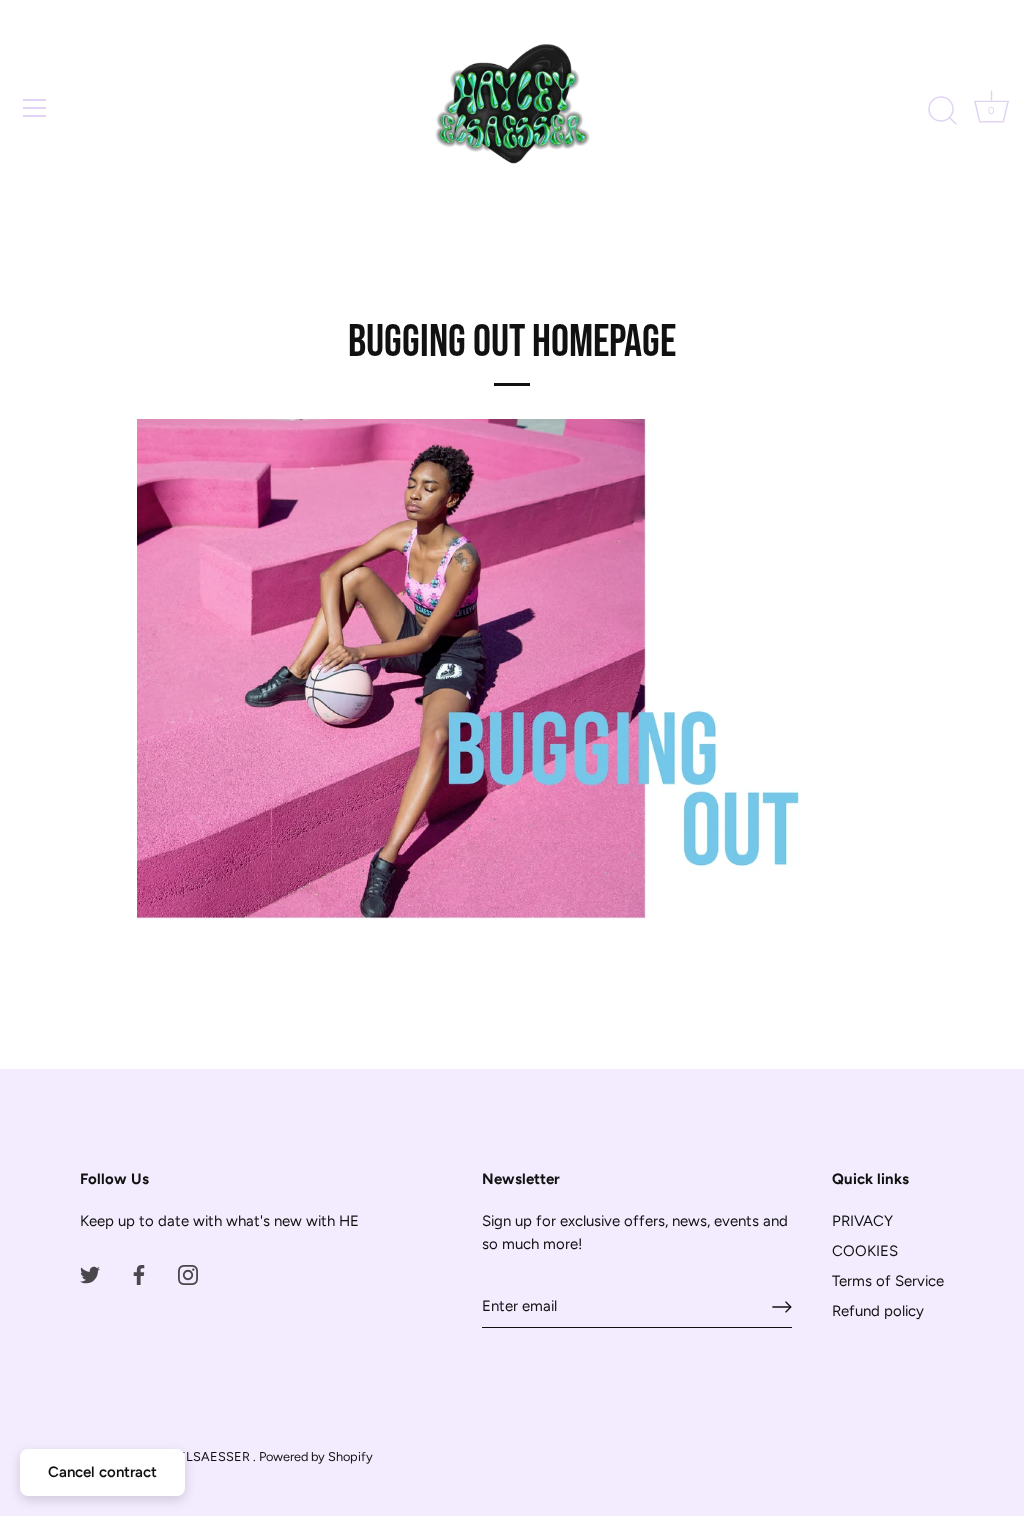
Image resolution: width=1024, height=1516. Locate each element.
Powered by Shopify (316, 1456)
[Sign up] (782, 1307)
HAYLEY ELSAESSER (189, 1456)
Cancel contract (102, 1472)
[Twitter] (90, 1274)
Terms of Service (888, 1281)
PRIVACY (862, 1221)
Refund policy (878, 1311)
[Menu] (35, 108)
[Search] (942, 111)
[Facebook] (139, 1274)
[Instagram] (188, 1274)
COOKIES (865, 1251)
